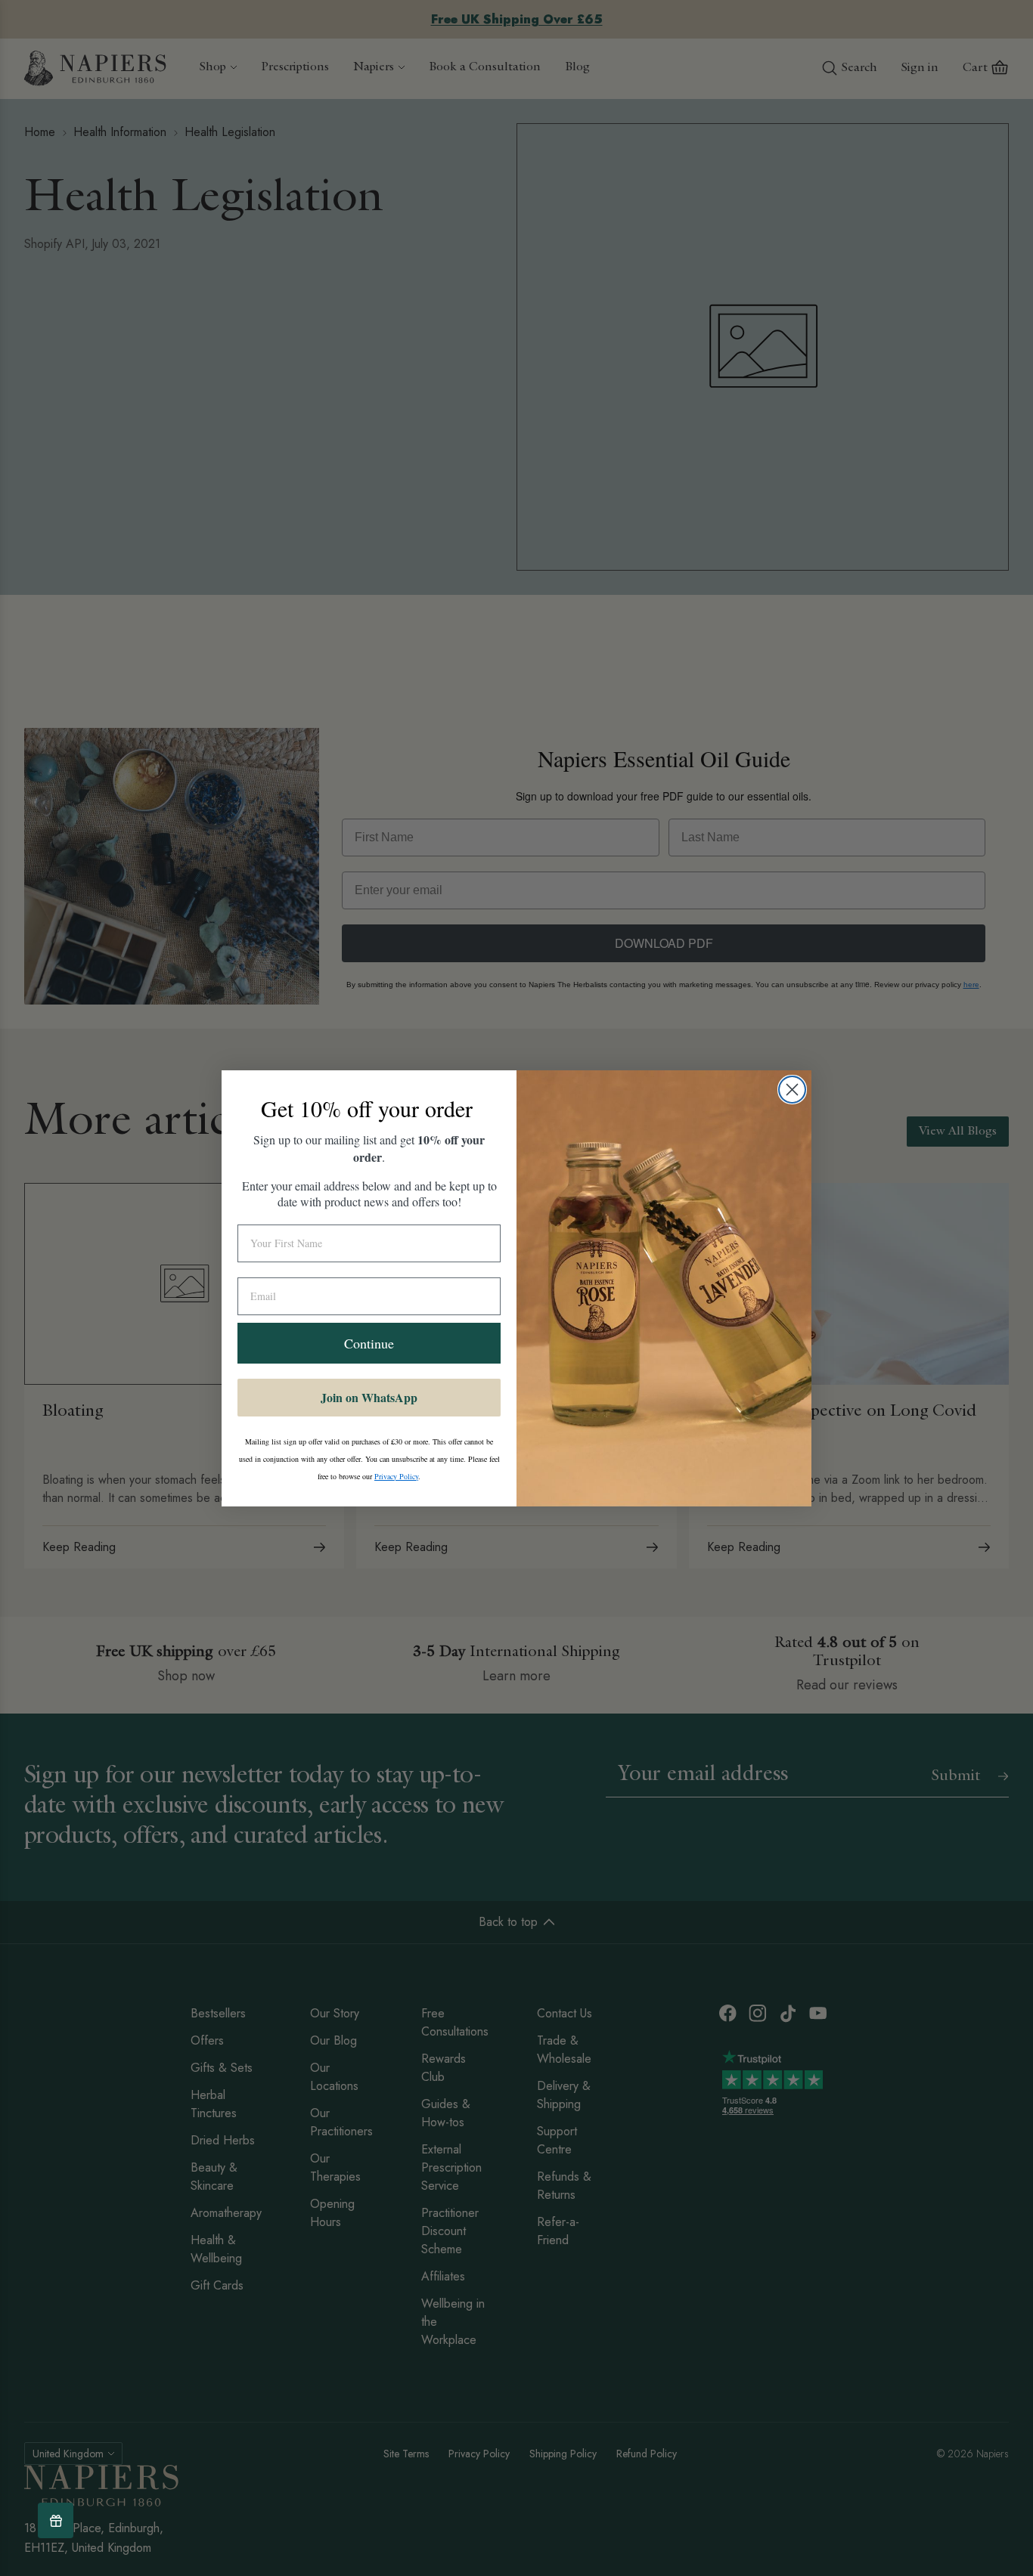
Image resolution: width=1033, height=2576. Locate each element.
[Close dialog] (792, 1090)
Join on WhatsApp (369, 1397)
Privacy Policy (396, 1476)
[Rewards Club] (56, 2520)
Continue (369, 1343)
